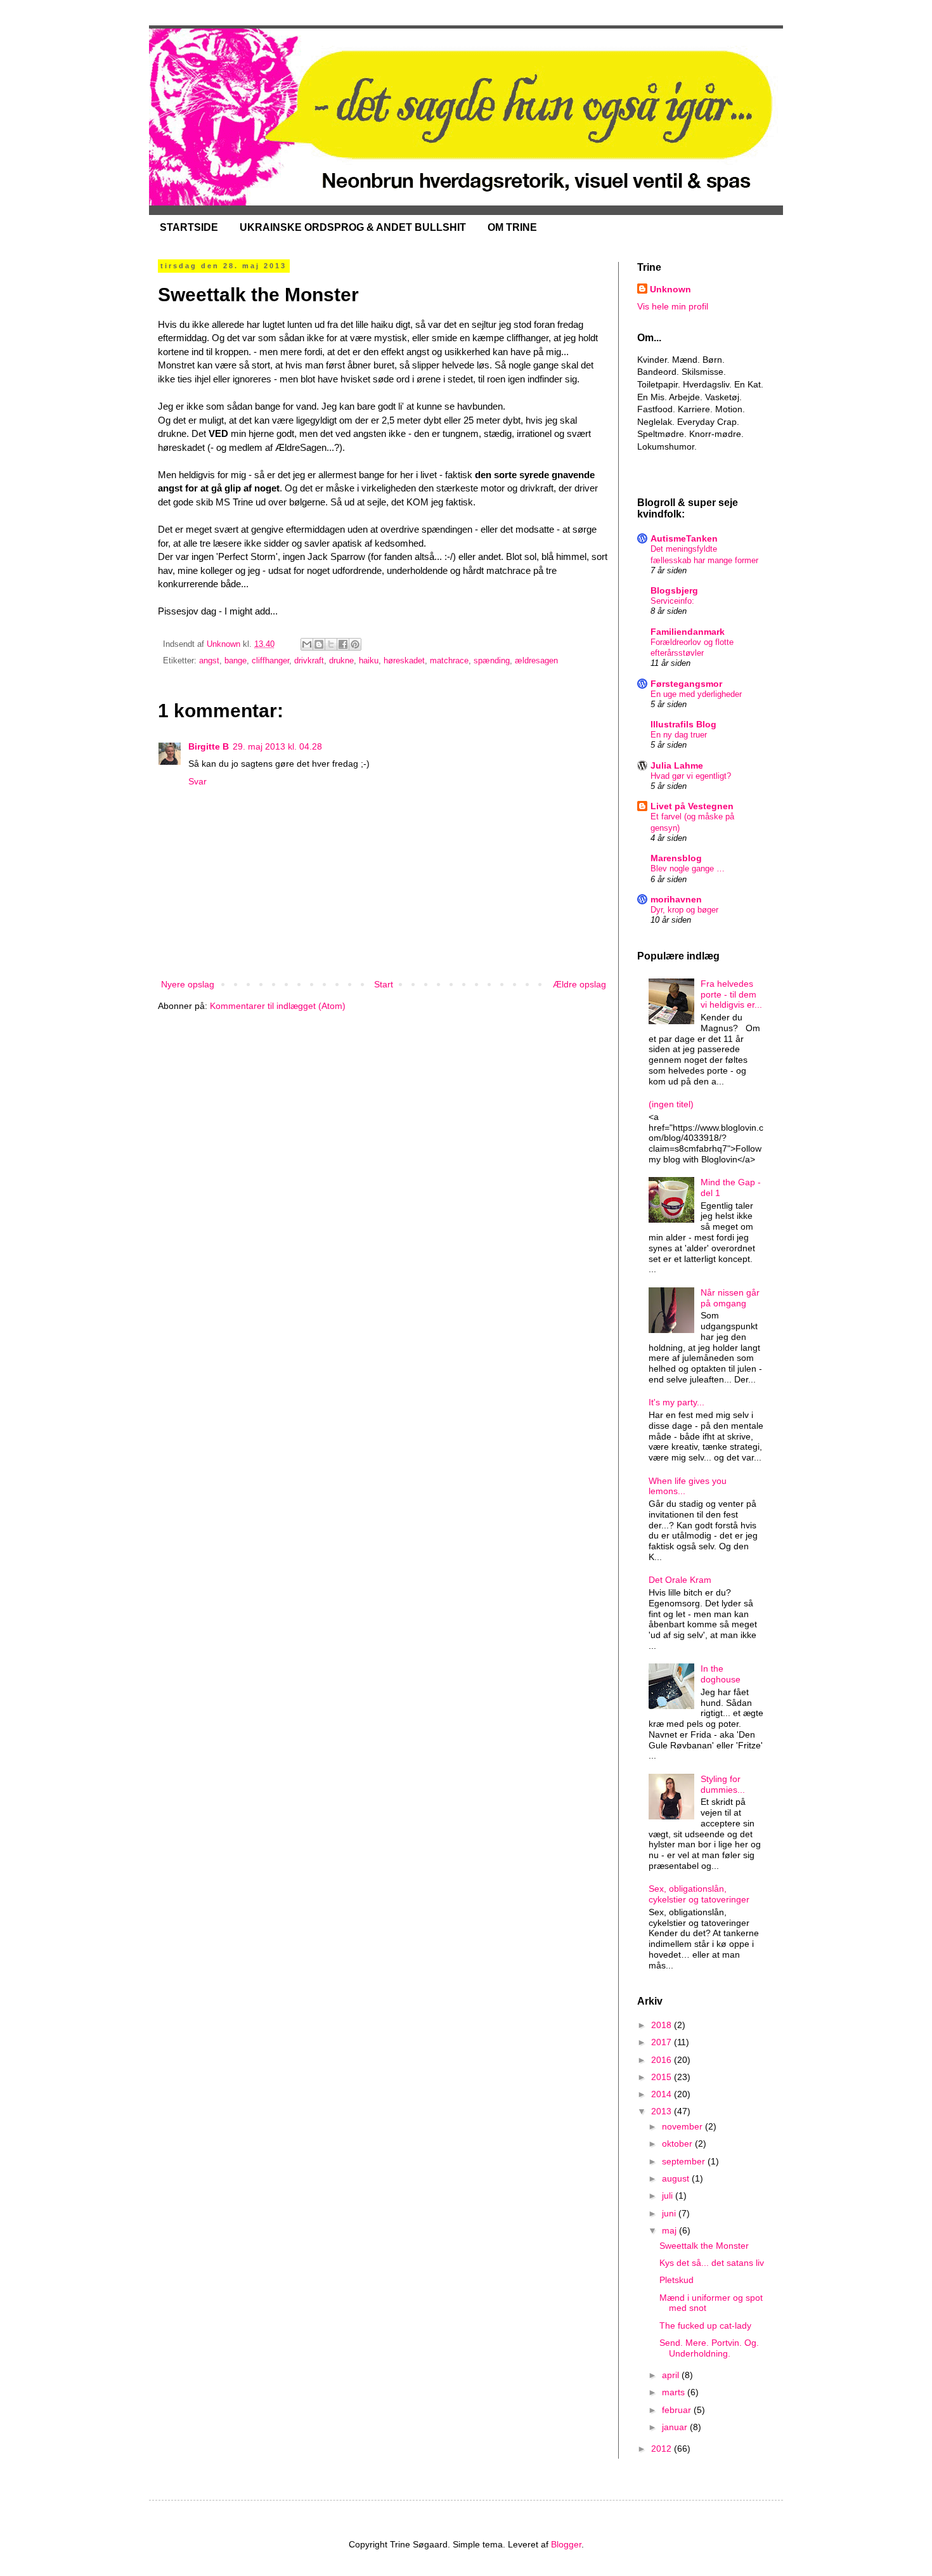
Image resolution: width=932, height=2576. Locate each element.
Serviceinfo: (672, 601)
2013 (663, 2111)
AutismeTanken (684, 538)
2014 (663, 2094)
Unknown (670, 289)
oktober (678, 2143)
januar (676, 2427)
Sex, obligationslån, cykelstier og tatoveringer (699, 1894)
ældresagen (536, 661)
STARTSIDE (189, 227)
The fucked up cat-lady (705, 2326)
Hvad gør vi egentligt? (691, 776)
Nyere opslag (188, 984)
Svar (197, 781)
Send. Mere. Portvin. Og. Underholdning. (709, 2348)
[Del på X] (331, 644)
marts (675, 2392)
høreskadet (404, 661)
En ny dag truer (679, 735)
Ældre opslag (579, 984)
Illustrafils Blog (683, 724)
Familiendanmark (688, 632)
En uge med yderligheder (696, 694)
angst (209, 661)
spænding (492, 661)
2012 (663, 2449)
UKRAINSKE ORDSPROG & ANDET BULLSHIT (353, 227)
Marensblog (676, 858)
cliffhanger (270, 661)
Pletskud (676, 2280)
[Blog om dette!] (319, 644)
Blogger (566, 2544)
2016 (663, 2060)
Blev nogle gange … (688, 868)
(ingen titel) (671, 1104)
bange (236, 661)
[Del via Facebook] (343, 644)
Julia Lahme (677, 765)
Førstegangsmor (686, 684)
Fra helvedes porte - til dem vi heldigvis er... (731, 994)
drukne (341, 661)
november (683, 2126)
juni (670, 2213)
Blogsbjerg (674, 590)
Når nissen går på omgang (730, 1298)
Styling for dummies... (723, 1784)
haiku (369, 661)
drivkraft (309, 661)
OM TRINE (512, 227)
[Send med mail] (307, 644)
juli (669, 2195)
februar (678, 2410)
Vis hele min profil (673, 306)
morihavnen (676, 899)
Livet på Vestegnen (692, 806)
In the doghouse (721, 1674)
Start (384, 984)
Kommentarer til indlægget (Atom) (278, 1006)
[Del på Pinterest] (355, 644)
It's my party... (676, 1402)
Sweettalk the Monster (704, 2246)
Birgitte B (209, 746)
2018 (663, 2025)
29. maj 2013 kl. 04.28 (277, 746)
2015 (663, 2077)
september (685, 2161)
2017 (663, 2042)
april (672, 2375)
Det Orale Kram (680, 1580)
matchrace (449, 661)
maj (670, 2230)
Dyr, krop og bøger (684, 910)
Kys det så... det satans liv (712, 2263)
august (677, 2178)
